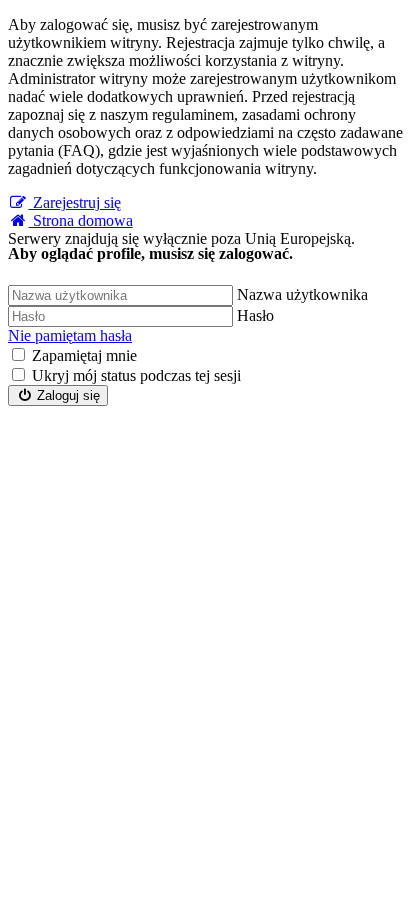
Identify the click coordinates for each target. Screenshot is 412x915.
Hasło (255, 315)
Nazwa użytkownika (302, 294)
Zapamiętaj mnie (84, 355)
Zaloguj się (66, 395)
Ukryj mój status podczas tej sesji (136, 375)
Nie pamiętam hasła (70, 335)
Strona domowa (81, 220)
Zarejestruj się (75, 202)
